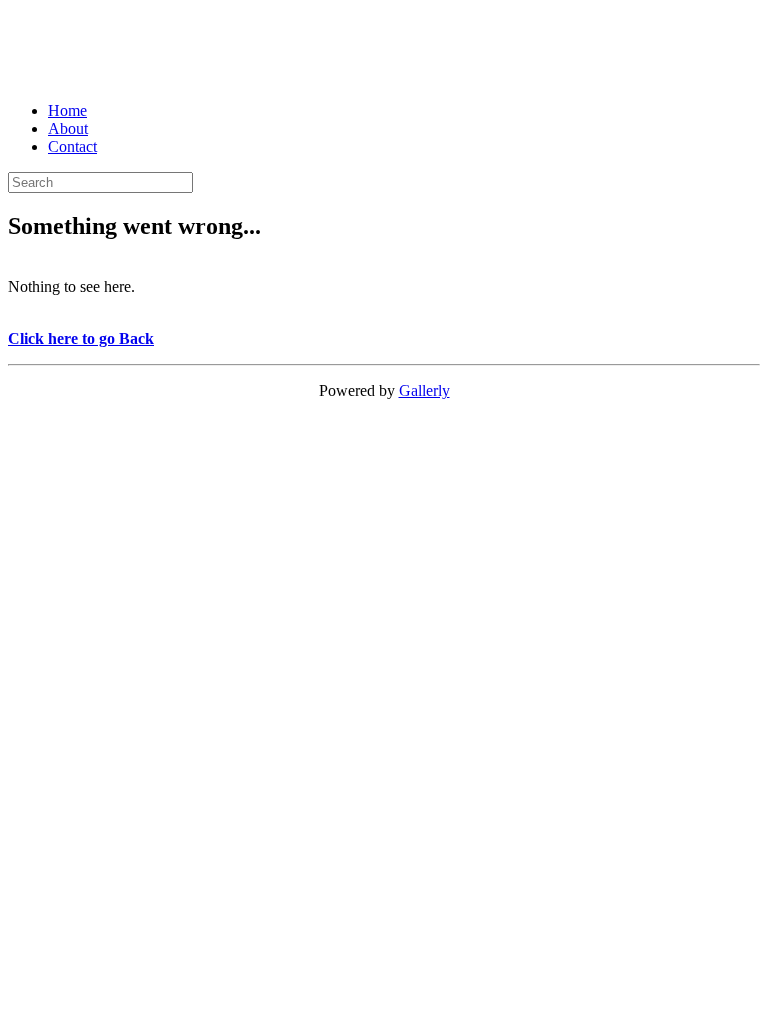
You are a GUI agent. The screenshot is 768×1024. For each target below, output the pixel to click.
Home (67, 110)
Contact (72, 146)
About (68, 128)
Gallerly (424, 390)
